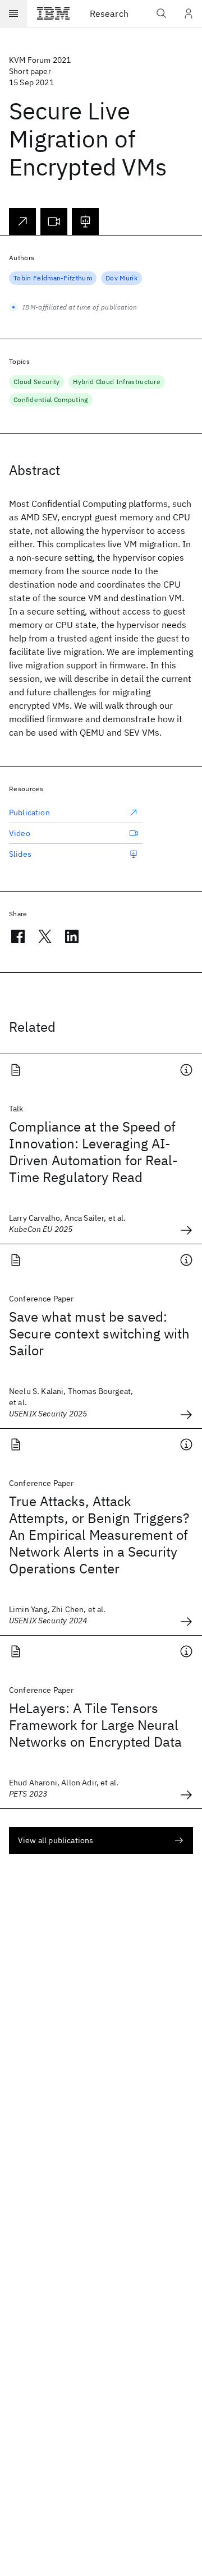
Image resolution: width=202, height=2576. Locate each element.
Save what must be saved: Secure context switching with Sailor (99, 1333)
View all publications (56, 1840)
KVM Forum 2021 (40, 60)
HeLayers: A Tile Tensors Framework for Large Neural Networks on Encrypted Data (95, 1725)
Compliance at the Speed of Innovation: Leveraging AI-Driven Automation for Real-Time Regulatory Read (93, 1152)
